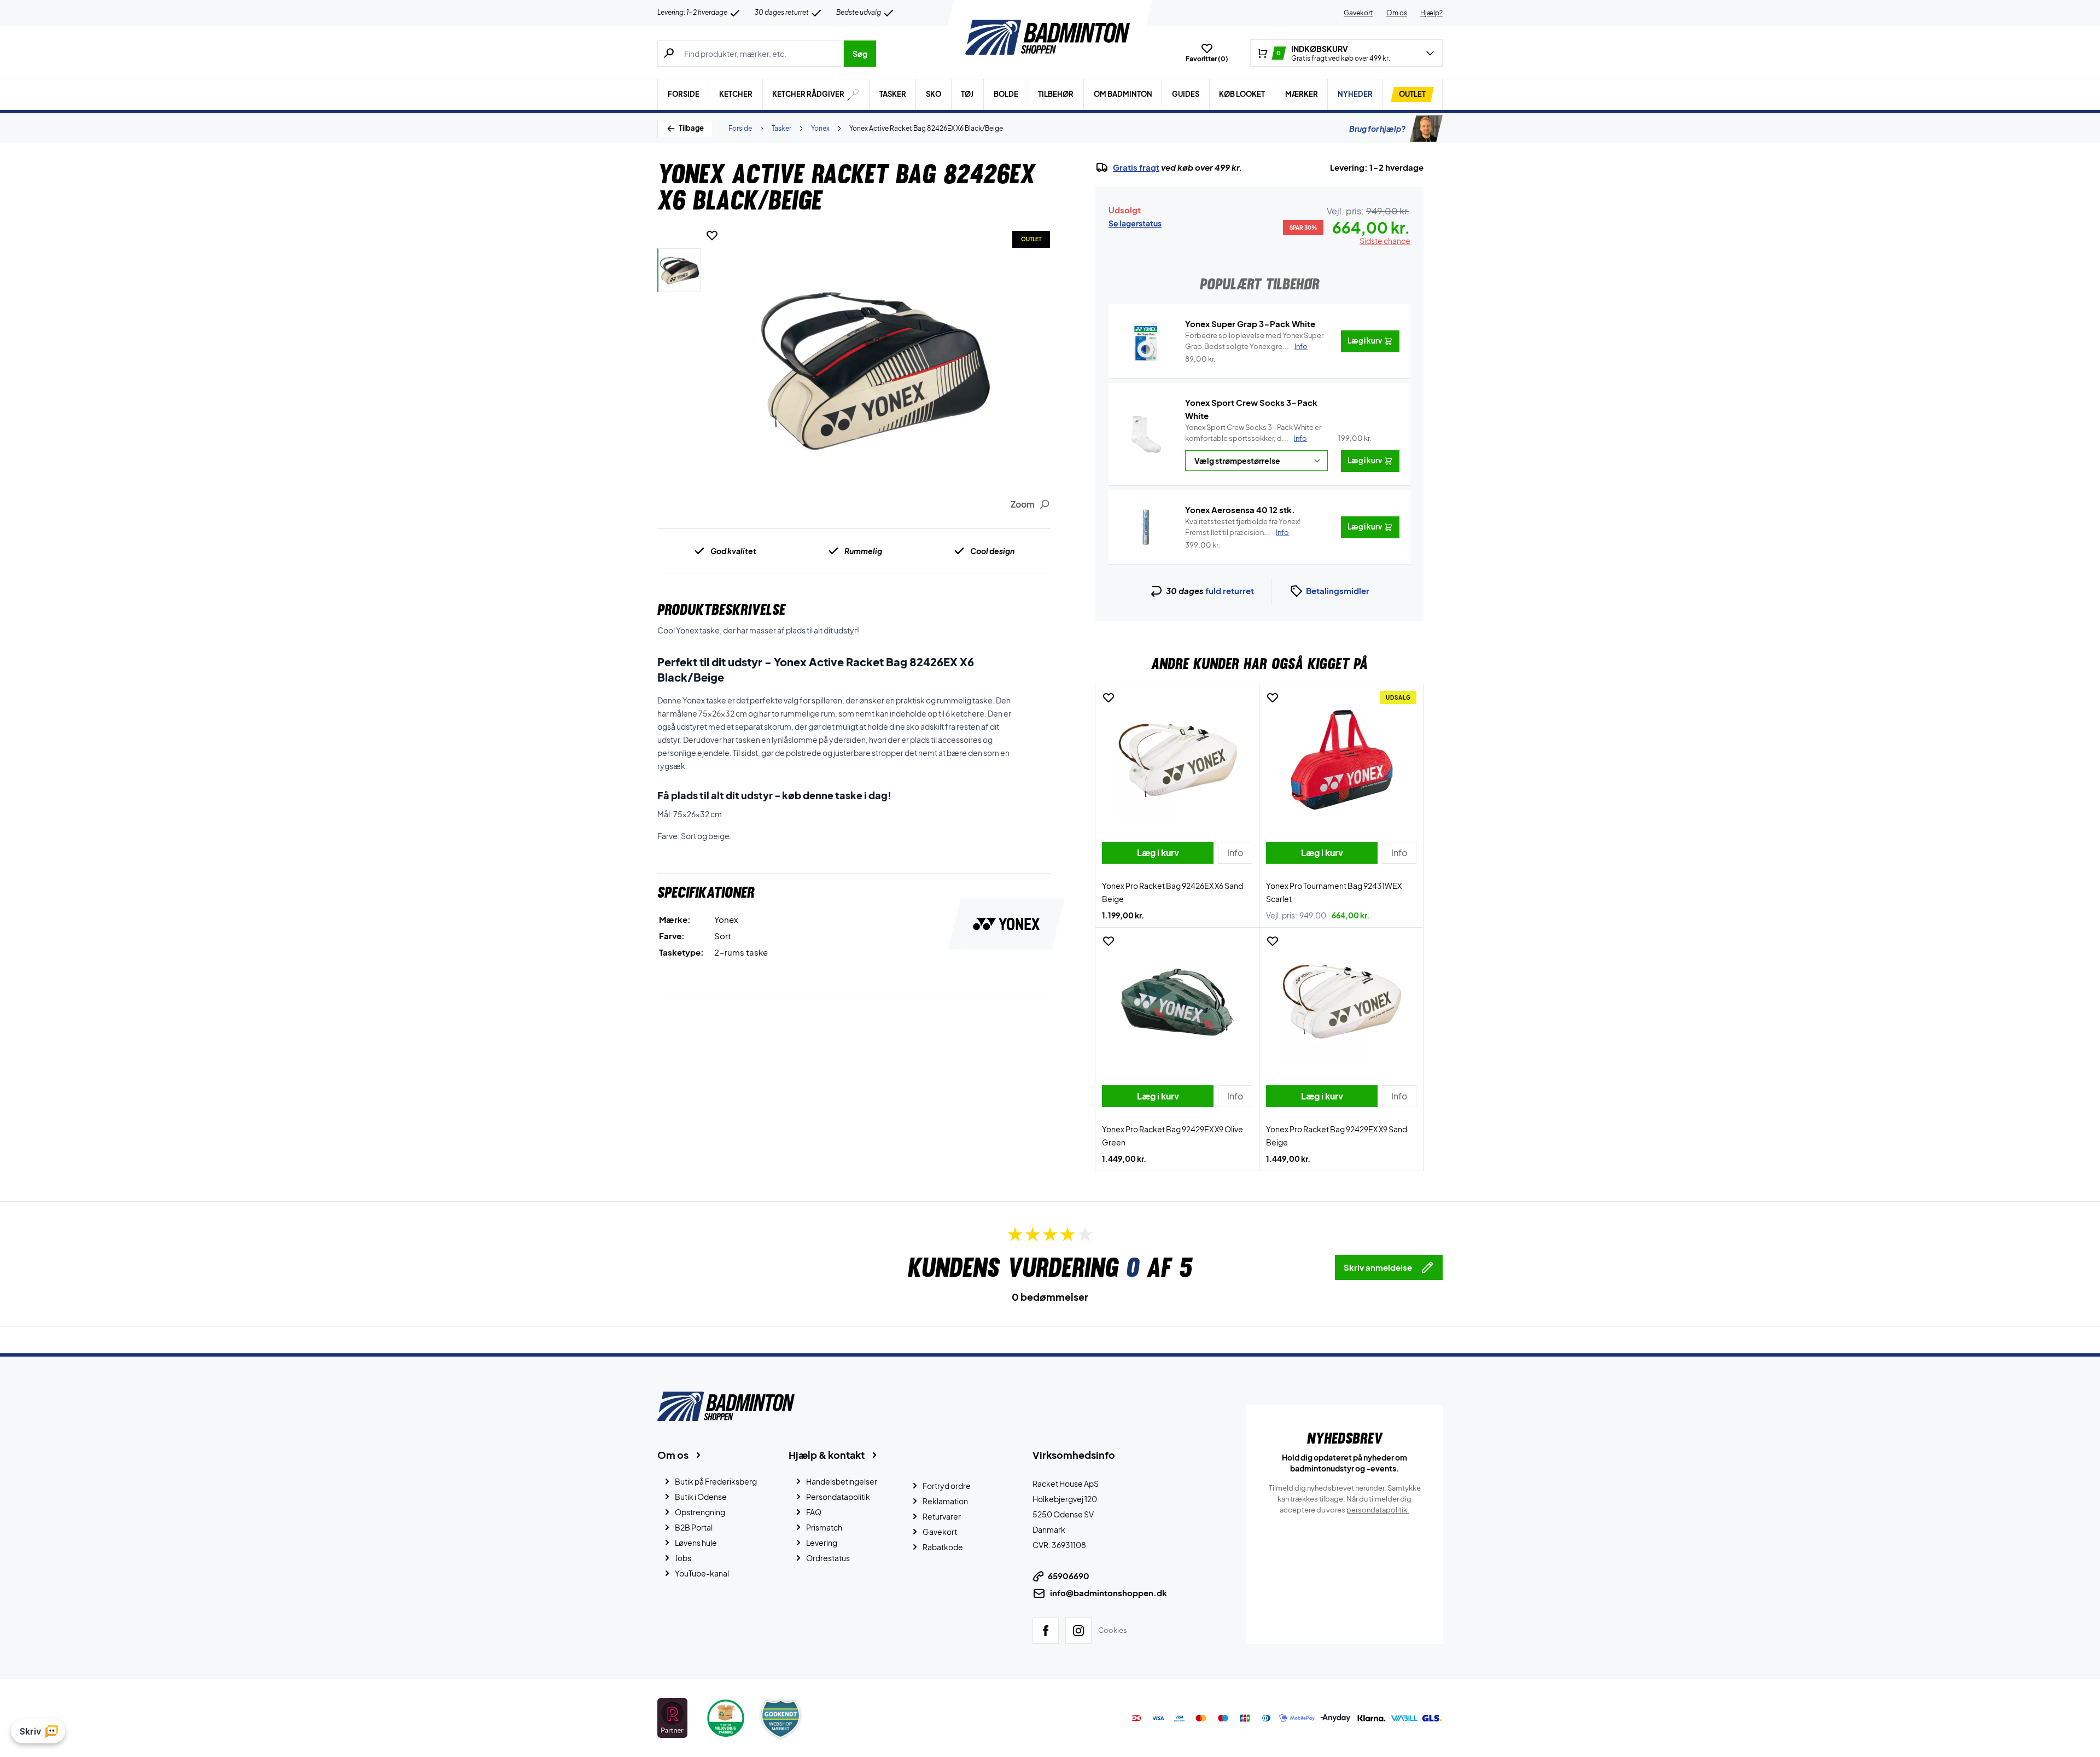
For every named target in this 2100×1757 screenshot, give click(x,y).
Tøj (967, 94)
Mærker (1302, 94)
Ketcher (736, 94)
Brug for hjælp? (1377, 129)
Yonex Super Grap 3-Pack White (1250, 324)
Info (1300, 438)
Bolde (1006, 94)
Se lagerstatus (1135, 223)
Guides (1186, 94)
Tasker (893, 94)
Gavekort (1358, 13)
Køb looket (1242, 94)
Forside (684, 94)
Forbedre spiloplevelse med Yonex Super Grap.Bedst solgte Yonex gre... (1254, 341)
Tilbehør (1056, 94)
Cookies (1113, 1630)
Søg (860, 54)
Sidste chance (1385, 241)
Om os (1397, 13)
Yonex (820, 128)
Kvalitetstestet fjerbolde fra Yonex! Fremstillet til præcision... (1243, 527)
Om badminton (1123, 94)
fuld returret (1230, 590)
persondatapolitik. (1378, 1510)
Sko (934, 94)
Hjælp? (1431, 13)
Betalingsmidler (1338, 590)
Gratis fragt (1136, 167)
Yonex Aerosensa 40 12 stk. (1240, 510)
